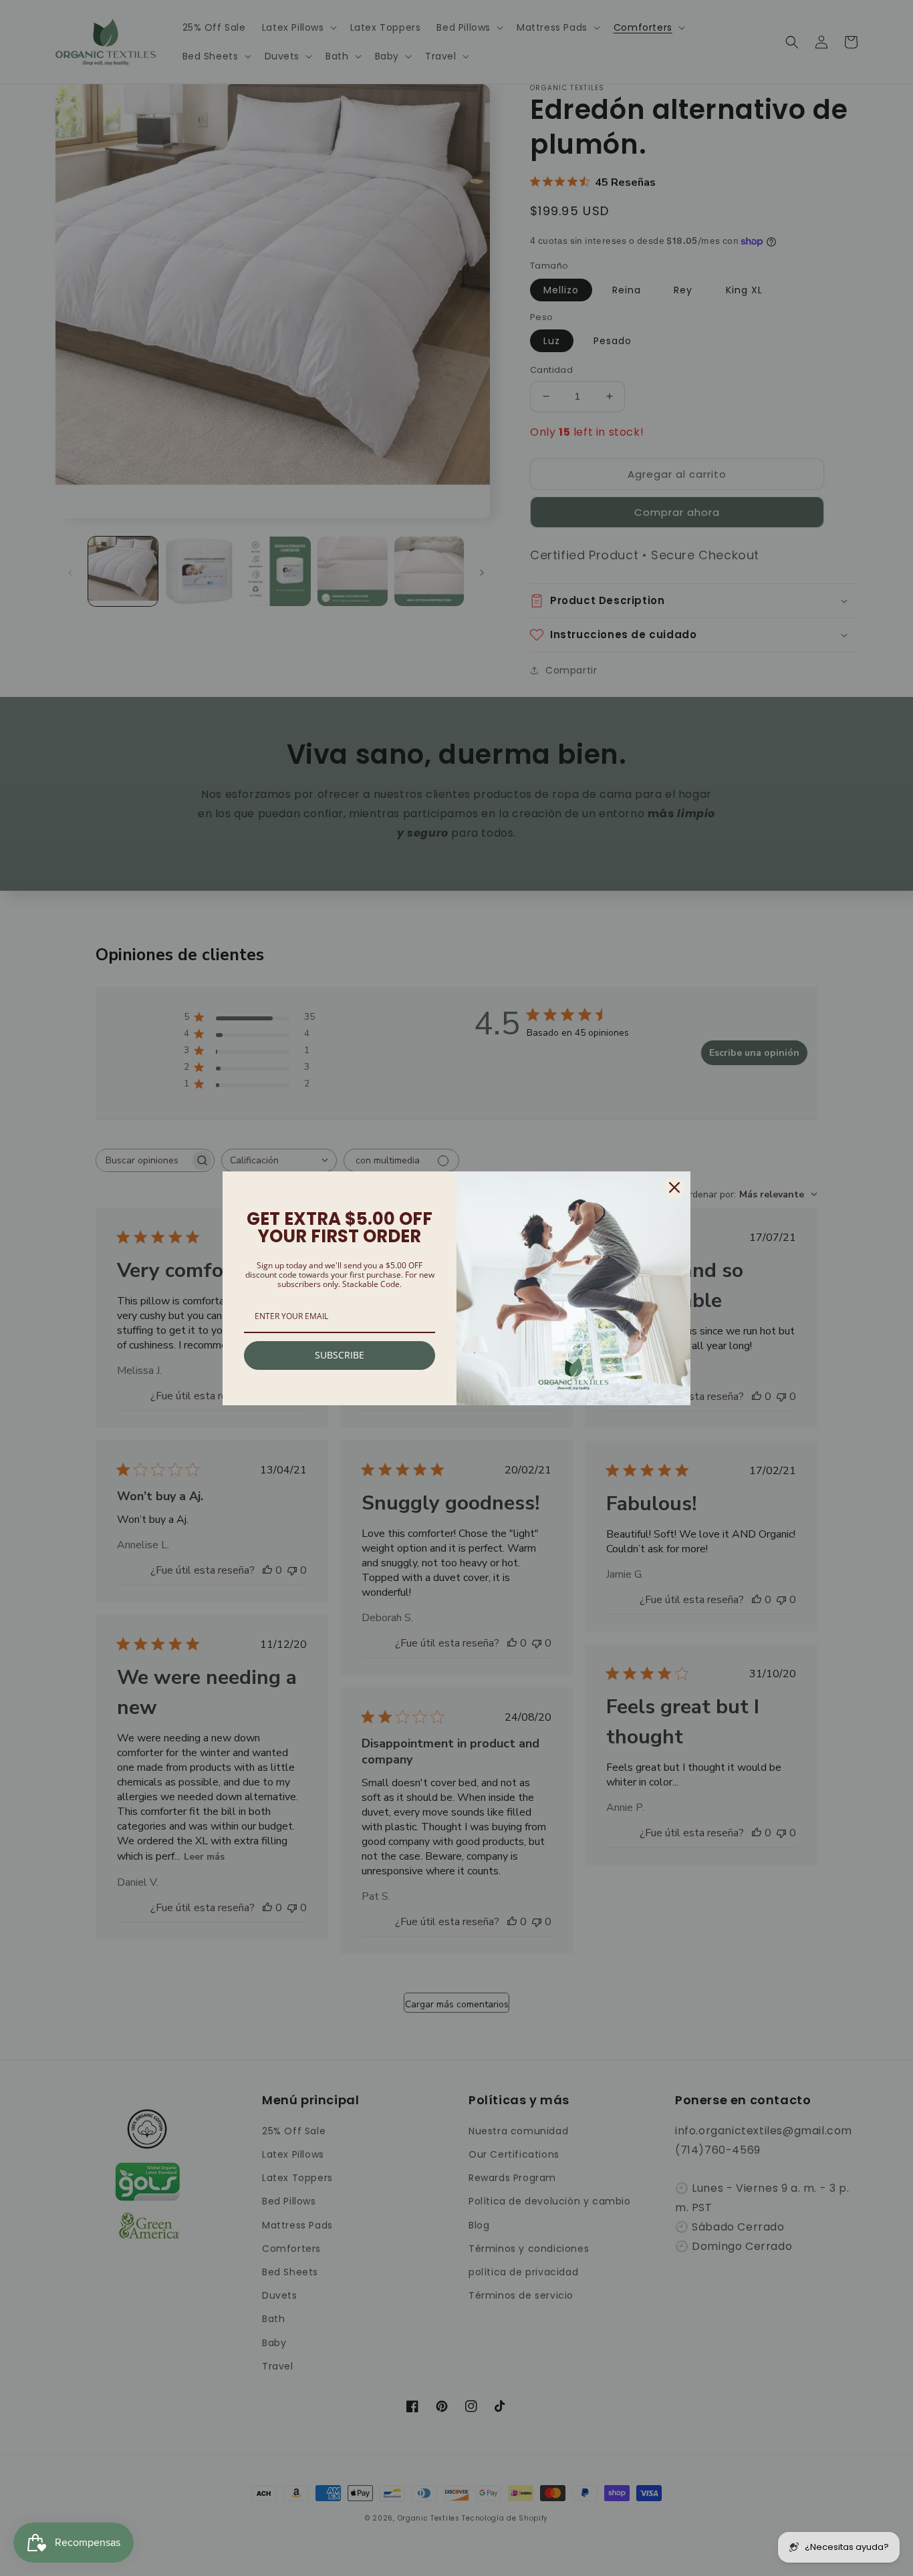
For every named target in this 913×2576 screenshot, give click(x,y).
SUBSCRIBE (340, 1355)
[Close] (674, 1187)
